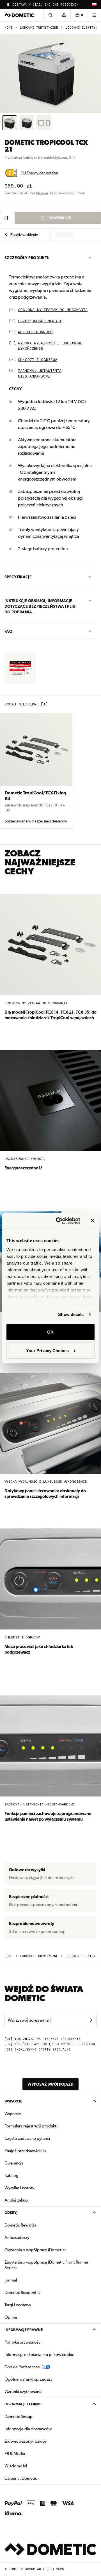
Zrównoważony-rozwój (25, 2441)
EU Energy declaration (40, 173)
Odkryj (11, 2213)
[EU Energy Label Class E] (11, 173)
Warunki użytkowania (23, 2392)
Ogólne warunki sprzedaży (28, 2379)
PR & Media (32, 2453)
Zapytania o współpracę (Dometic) (35, 2250)
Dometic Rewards (20, 2225)
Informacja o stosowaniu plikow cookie (39, 2355)
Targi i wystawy (18, 2305)
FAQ (8, 631)
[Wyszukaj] (50, 15)
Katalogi (30, 2175)
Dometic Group (36, 2416)
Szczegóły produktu (27, 258)
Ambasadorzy (17, 2237)
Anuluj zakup (16, 2200)
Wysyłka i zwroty (19, 2188)
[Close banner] (93, 1221)
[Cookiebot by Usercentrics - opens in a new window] (59, 1221)
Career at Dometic (38, 2478)
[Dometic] (19, 15)
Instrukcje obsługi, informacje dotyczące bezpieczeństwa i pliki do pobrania (41, 606)
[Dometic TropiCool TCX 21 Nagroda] (20, 668)
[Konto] (64, 15)
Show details (71, 1314)
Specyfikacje (18, 577)
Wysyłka (42, 193)
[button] (22, 235)
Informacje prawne (24, 2330)
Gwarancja (14, 2163)
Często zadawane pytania (27, 2138)
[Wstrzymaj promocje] (8, 4)
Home (9, 28)
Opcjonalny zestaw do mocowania (53, 310)
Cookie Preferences (22, 2367)
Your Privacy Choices (47, 1350)
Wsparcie (13, 2101)
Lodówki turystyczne (39, 28)
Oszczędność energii (40, 321)
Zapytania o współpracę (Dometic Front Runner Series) (46, 2265)
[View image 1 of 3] (10, 123)
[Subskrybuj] (91, 2020)
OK (50, 1332)
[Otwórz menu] (94, 15)
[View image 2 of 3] (27, 123)
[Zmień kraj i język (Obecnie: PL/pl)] (94, 4)
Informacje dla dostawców (28, 2429)
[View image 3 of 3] (44, 123)
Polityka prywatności (23, 2342)
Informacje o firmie (23, 2404)
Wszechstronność (35, 332)
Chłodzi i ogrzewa (38, 360)
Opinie (11, 2317)
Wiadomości (34, 2466)
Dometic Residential (40, 2292)
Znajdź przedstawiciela (25, 2151)
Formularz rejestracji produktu (32, 2126)
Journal (11, 2280)
